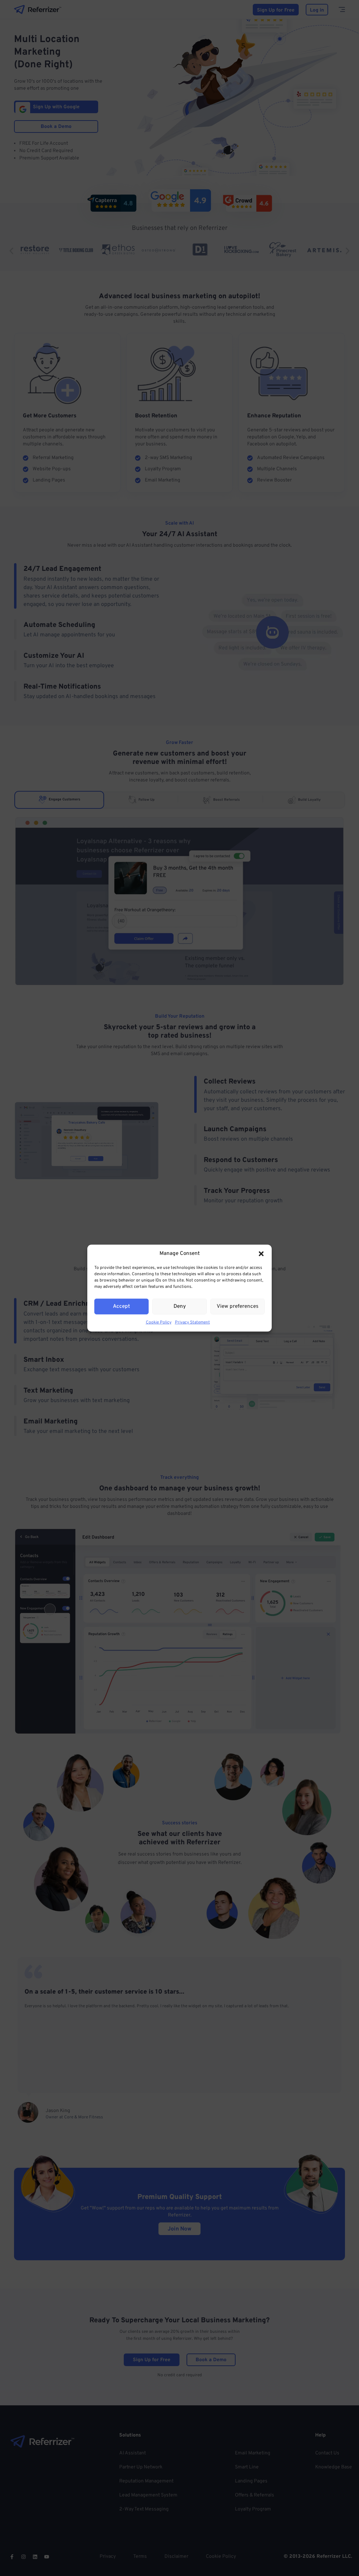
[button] (261, 1254)
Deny (180, 1306)
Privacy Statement (192, 1323)
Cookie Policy (159, 1323)
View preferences (238, 1306)
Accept (121, 1306)
